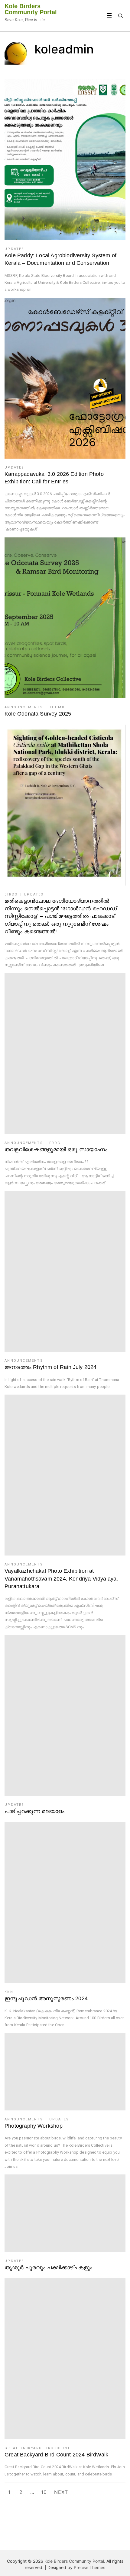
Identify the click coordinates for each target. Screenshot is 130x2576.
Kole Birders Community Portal (31, 9)
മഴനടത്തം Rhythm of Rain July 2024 (50, 1367)
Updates (14, 249)
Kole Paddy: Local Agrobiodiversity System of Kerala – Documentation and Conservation (60, 259)
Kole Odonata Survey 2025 (38, 714)
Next (61, 2492)
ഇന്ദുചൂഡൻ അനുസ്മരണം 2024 (46, 1998)
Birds (11, 894)
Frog (55, 1143)
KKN (9, 1992)
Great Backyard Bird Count (37, 2448)
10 (44, 2492)
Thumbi (58, 707)
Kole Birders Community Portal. (75, 2561)
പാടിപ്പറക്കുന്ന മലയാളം (34, 1811)
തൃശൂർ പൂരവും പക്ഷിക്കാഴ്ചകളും (48, 2267)
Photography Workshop (34, 2126)
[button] (65, 160)
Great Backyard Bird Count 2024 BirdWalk (56, 2455)
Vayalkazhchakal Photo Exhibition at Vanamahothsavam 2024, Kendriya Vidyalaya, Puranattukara (61, 1578)
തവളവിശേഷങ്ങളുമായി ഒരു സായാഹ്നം (56, 1149)
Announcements (24, 707)
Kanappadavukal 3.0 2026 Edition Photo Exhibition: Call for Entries (54, 478)
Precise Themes (89, 2567)
